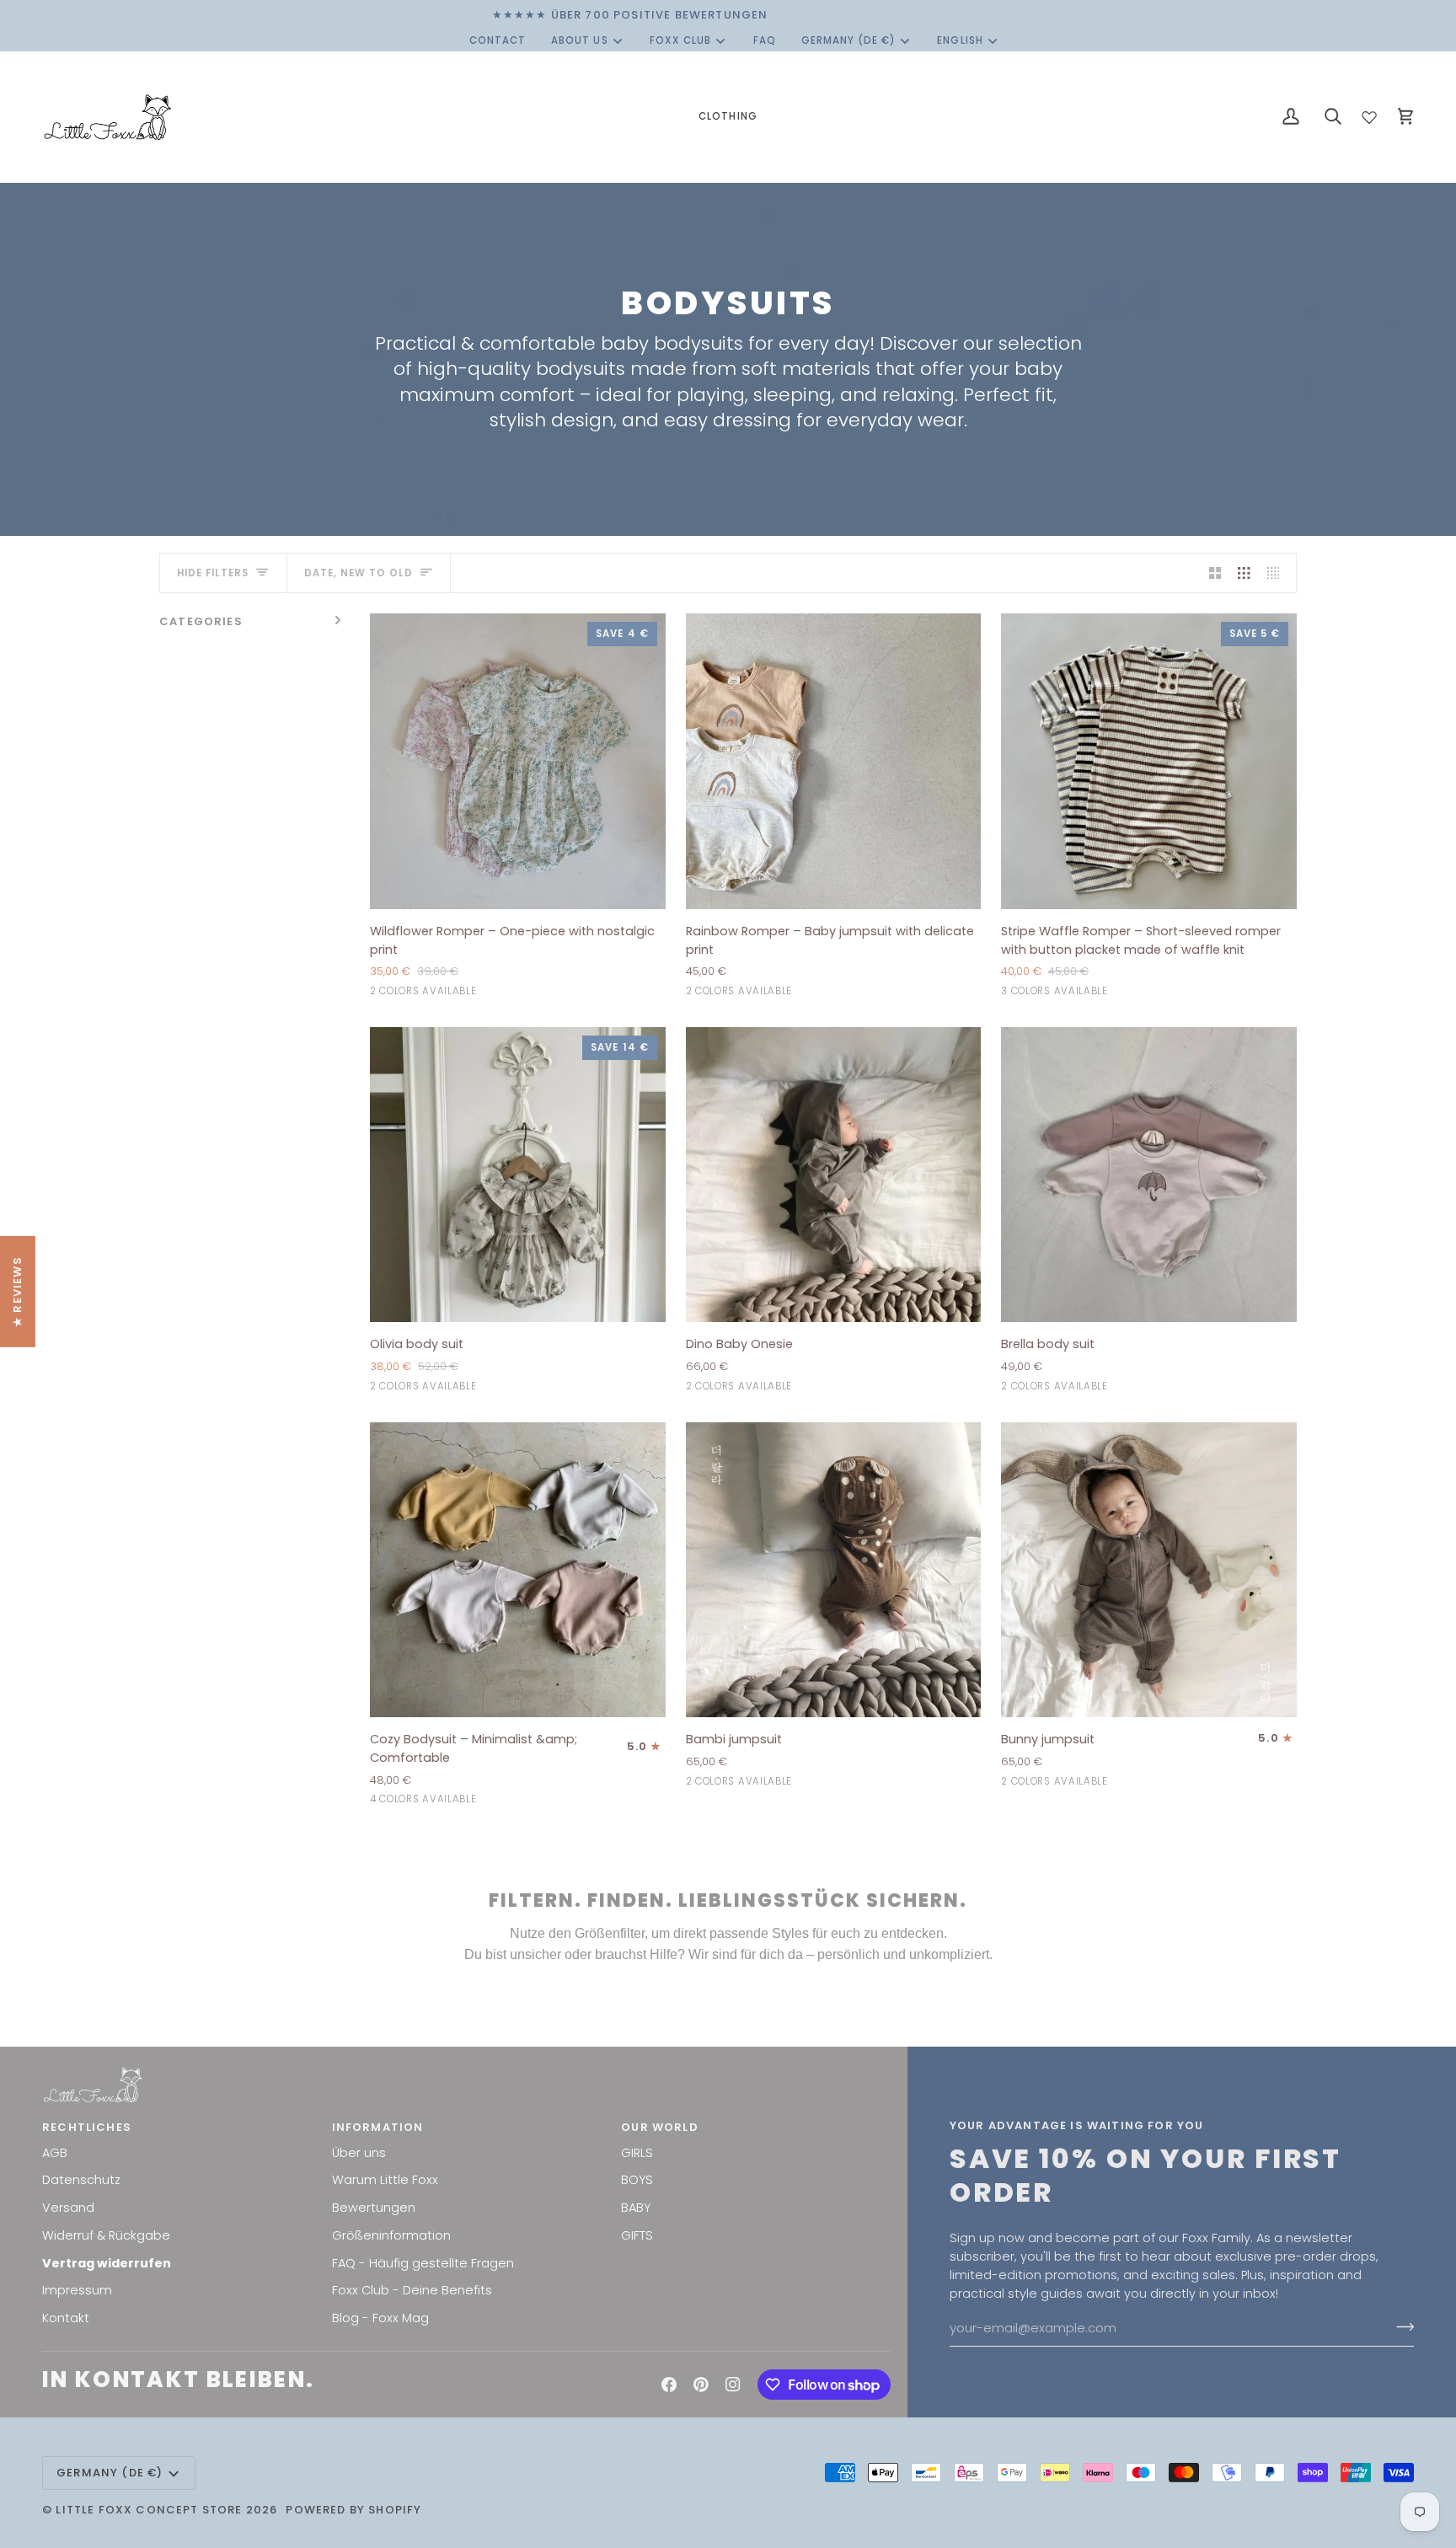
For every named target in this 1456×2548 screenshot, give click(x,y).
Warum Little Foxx (385, 2180)
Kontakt (66, 2318)
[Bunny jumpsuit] (1149, 1570)
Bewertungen (374, 2208)
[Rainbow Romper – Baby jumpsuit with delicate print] (834, 761)
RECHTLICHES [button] (87, 2127)
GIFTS (637, 2235)
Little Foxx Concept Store (149, 2510)
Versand (68, 2208)
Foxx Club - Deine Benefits (412, 2290)
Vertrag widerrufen (107, 2263)
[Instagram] (733, 2385)
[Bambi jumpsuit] (834, 1570)
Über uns (359, 2153)
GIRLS (637, 2153)
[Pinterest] (701, 2385)
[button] (728, 117)
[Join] (1400, 2326)
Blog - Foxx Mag (380, 2318)
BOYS (637, 2180)
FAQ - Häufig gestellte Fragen (423, 2263)
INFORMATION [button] (378, 2127)
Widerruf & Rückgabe (106, 2235)
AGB (55, 2153)
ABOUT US (579, 40)
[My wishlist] (1369, 114)
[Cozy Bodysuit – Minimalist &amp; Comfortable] (518, 1570)
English (960, 40)
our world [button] (660, 2127)
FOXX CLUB (680, 40)
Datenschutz (81, 2180)
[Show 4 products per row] (1278, 573)
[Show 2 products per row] (1215, 573)
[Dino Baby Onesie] (834, 1175)
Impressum (77, 2290)
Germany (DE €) (849, 40)
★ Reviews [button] (17, 1292)
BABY (636, 2208)
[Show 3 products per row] (1244, 573)
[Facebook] (669, 2385)
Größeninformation (391, 2235)
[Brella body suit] (1149, 1175)
